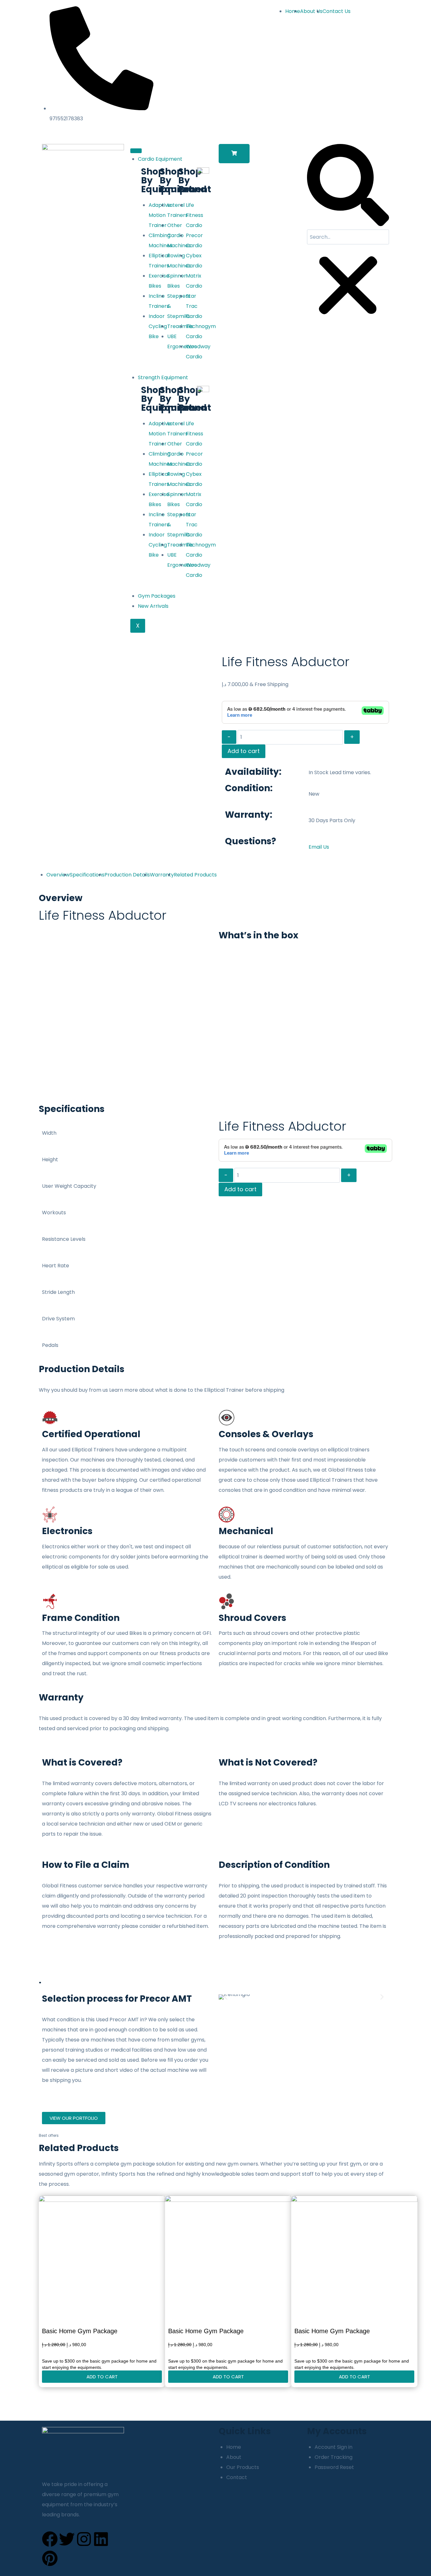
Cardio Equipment (160, 159)
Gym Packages (157, 596)
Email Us (319, 847)
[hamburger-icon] (136, 151)
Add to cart (244, 751)
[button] (234, 154)
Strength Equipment (163, 377)
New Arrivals (153, 606)
